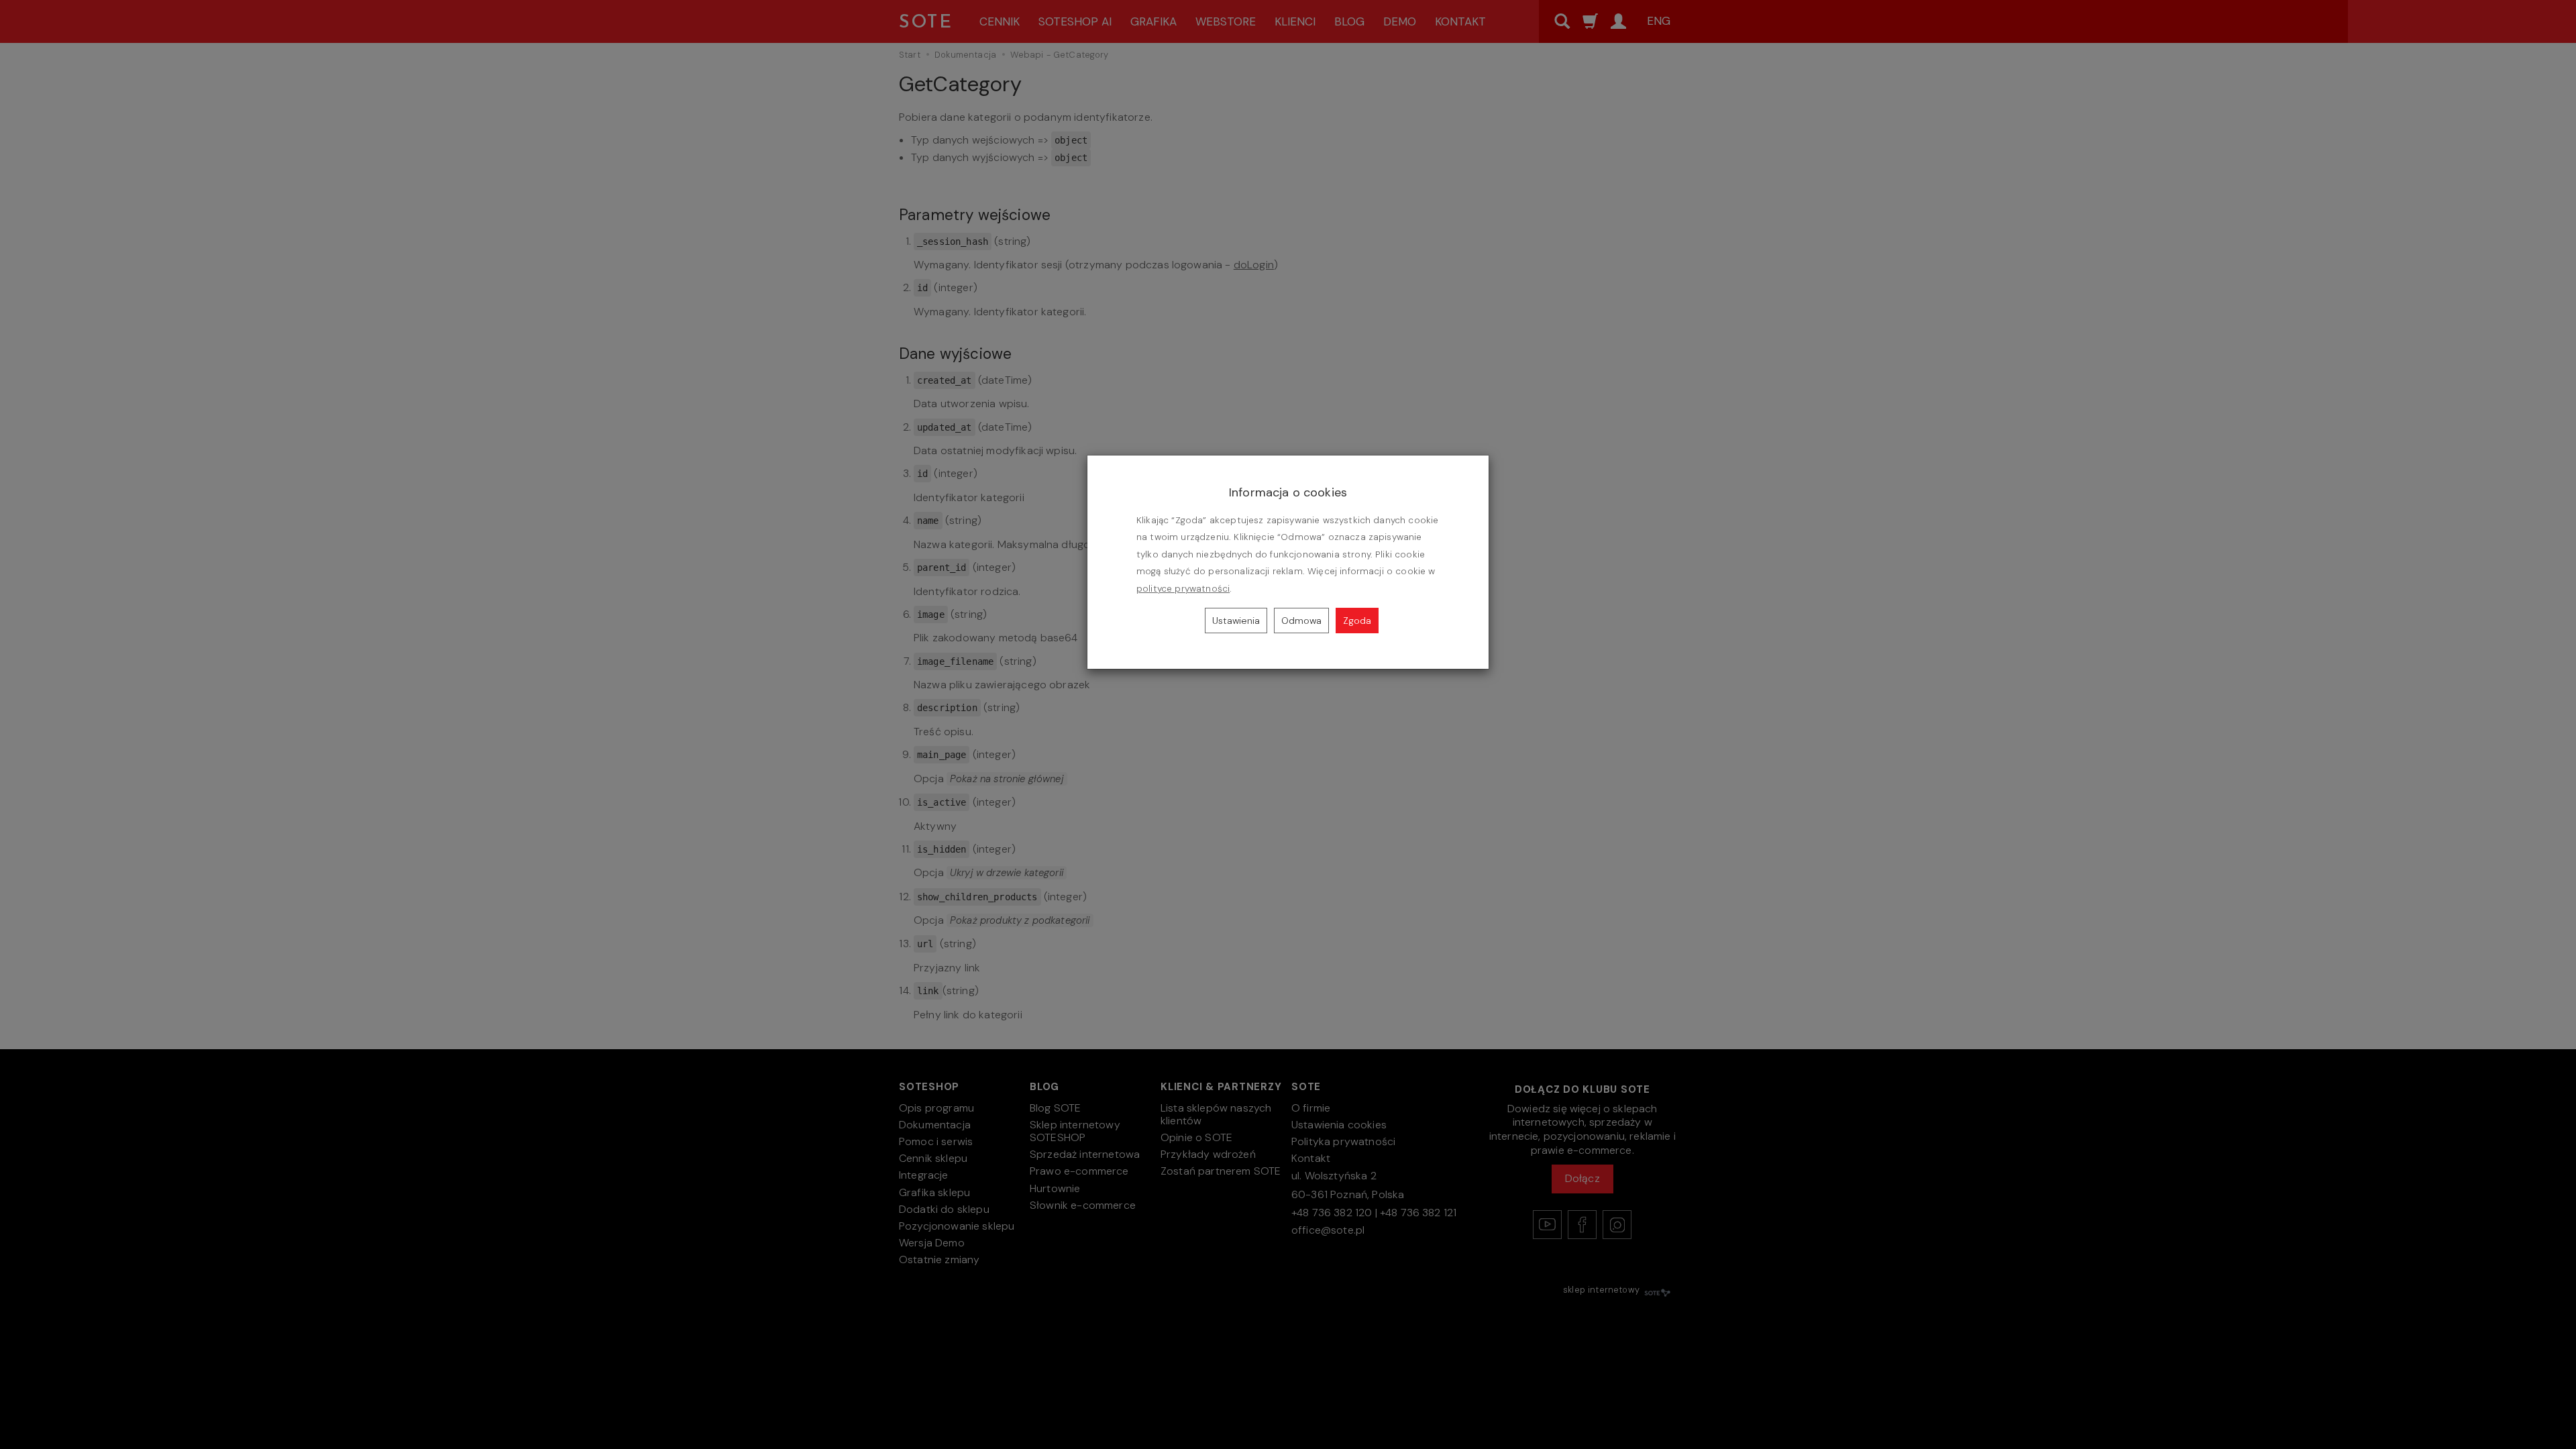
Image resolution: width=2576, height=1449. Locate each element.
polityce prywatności (1183, 589)
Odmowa (1301, 621)
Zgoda (1357, 621)
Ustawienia (1236, 621)
